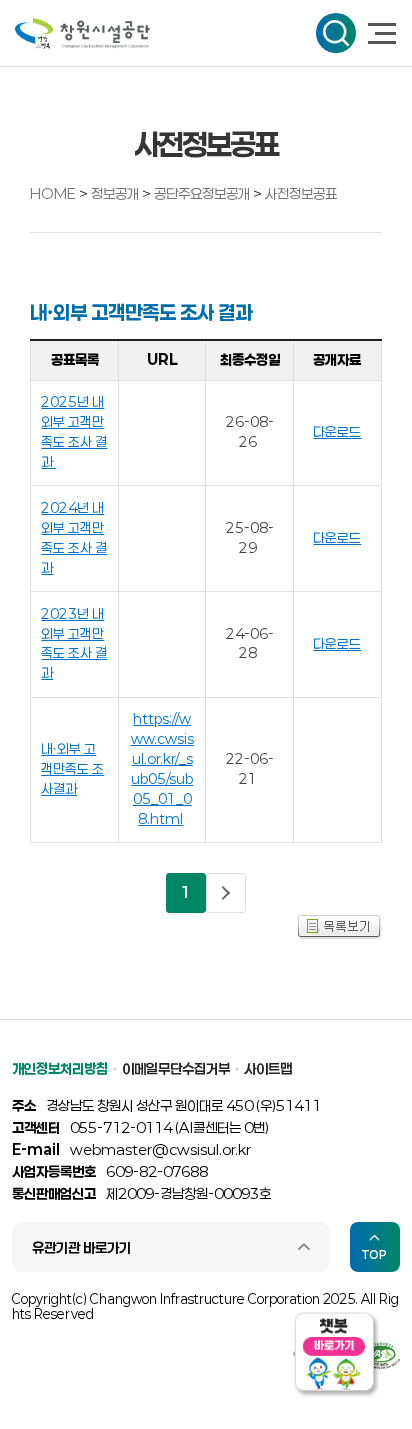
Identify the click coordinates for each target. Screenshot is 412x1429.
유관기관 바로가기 (81, 1247)
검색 (336, 33)
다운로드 (337, 432)
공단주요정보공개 (203, 193)
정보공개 (116, 193)
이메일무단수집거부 (176, 1068)
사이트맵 (268, 1068)
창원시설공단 (82, 33)
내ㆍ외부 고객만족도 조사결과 (72, 769)
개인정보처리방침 (60, 1068)
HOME (53, 193)
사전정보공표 (301, 193)
